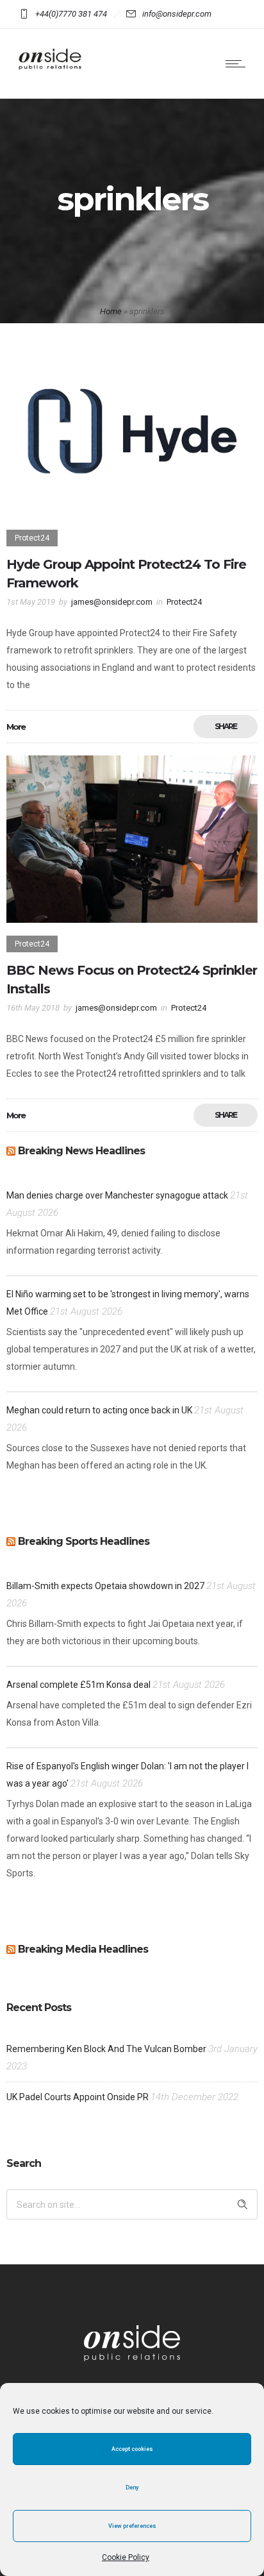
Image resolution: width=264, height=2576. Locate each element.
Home (111, 311)
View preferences (132, 2526)
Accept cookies (132, 2449)
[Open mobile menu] (238, 63)
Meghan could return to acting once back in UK (99, 1410)
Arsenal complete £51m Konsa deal (78, 1685)
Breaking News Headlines (81, 1151)
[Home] (51, 73)
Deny (132, 2488)
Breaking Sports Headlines (84, 1541)
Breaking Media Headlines (83, 1949)
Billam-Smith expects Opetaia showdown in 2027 (105, 1586)
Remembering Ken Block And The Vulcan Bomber (106, 2049)
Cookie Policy (126, 2557)
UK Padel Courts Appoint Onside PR (78, 2097)
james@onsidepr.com (112, 602)
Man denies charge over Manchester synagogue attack (117, 1195)
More (16, 727)
